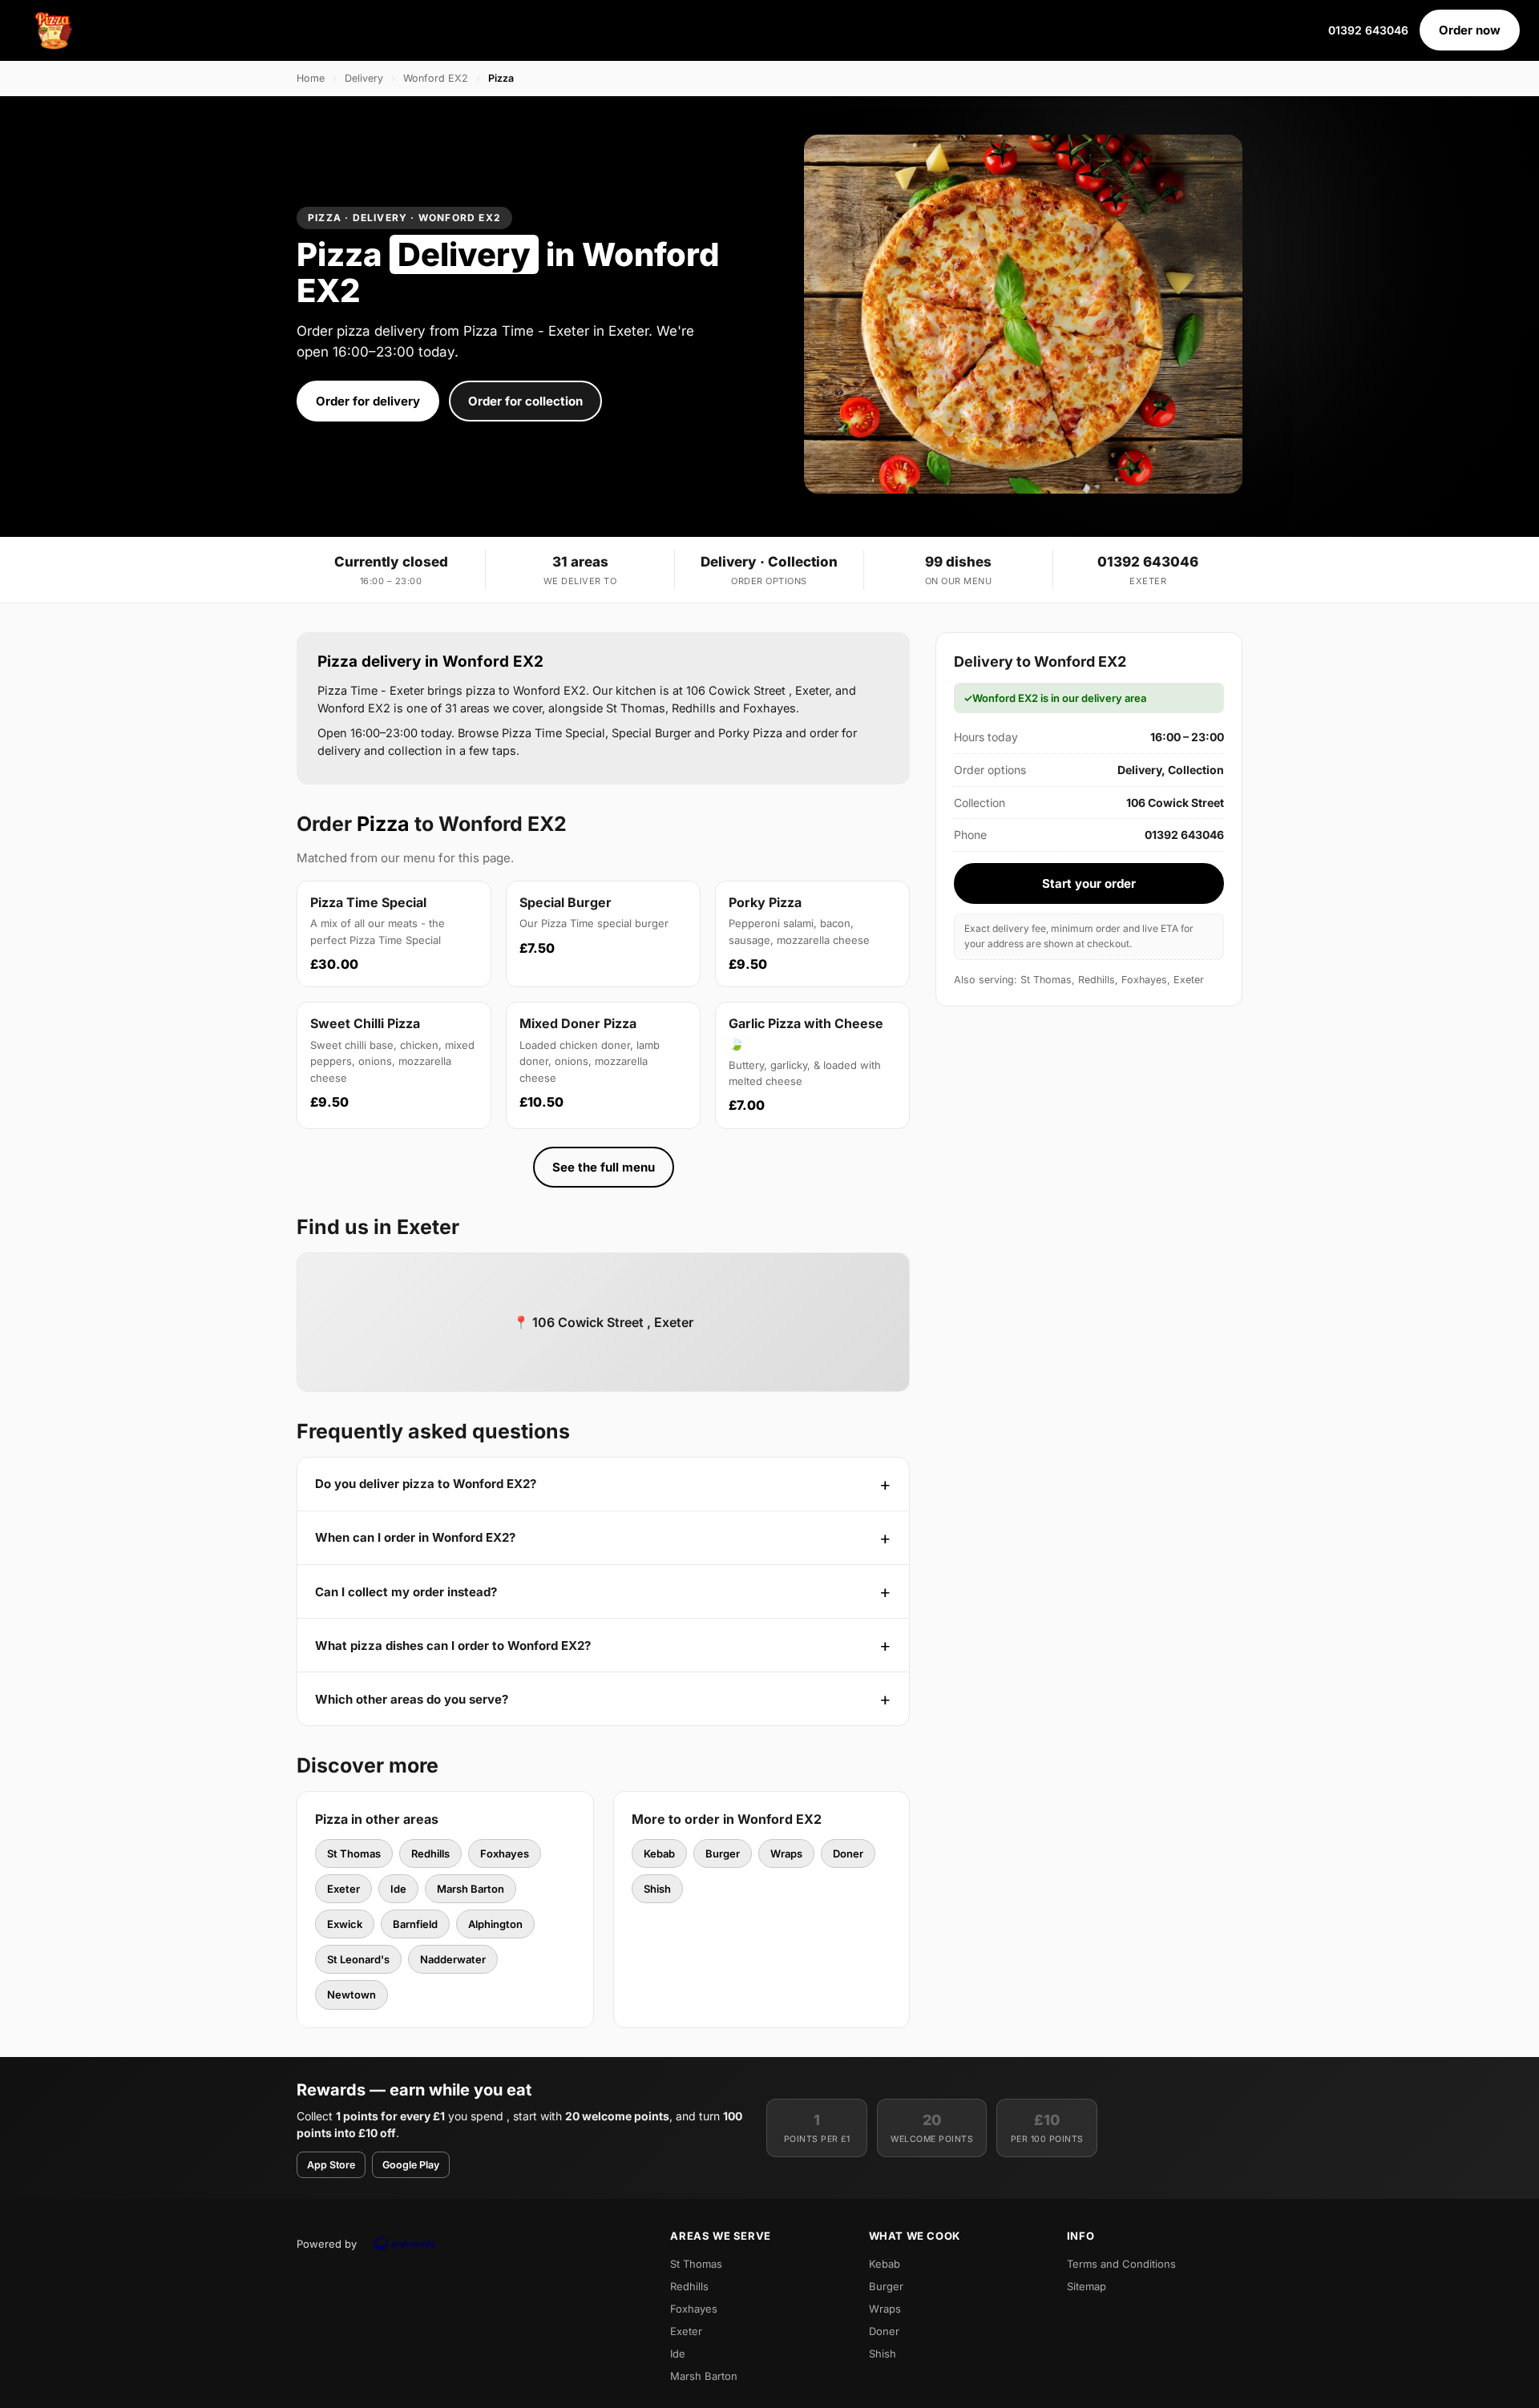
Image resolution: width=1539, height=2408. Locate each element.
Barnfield (415, 1924)
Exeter (343, 1889)
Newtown (351, 1995)
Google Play (411, 2165)
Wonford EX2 (436, 78)
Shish (657, 1889)
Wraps (786, 1853)
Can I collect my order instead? (406, 1592)
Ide (398, 1889)
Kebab (659, 1853)
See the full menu (604, 1167)
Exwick (345, 1924)
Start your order (1089, 883)
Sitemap (1087, 2286)
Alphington (495, 1924)
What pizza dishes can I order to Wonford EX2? (453, 1646)
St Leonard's (358, 1959)
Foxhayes (505, 1853)
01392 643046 (1368, 30)
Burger (723, 1853)
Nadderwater (453, 1959)
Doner (848, 1853)
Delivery (364, 78)
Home (311, 78)
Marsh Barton (471, 1889)
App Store (331, 2165)
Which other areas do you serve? (412, 1699)
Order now (1470, 30)
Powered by (327, 2244)
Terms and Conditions (1121, 2264)
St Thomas (354, 1853)
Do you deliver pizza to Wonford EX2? (426, 1484)
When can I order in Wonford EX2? (415, 1537)
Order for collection (525, 401)
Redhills (430, 1853)
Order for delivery (368, 401)
